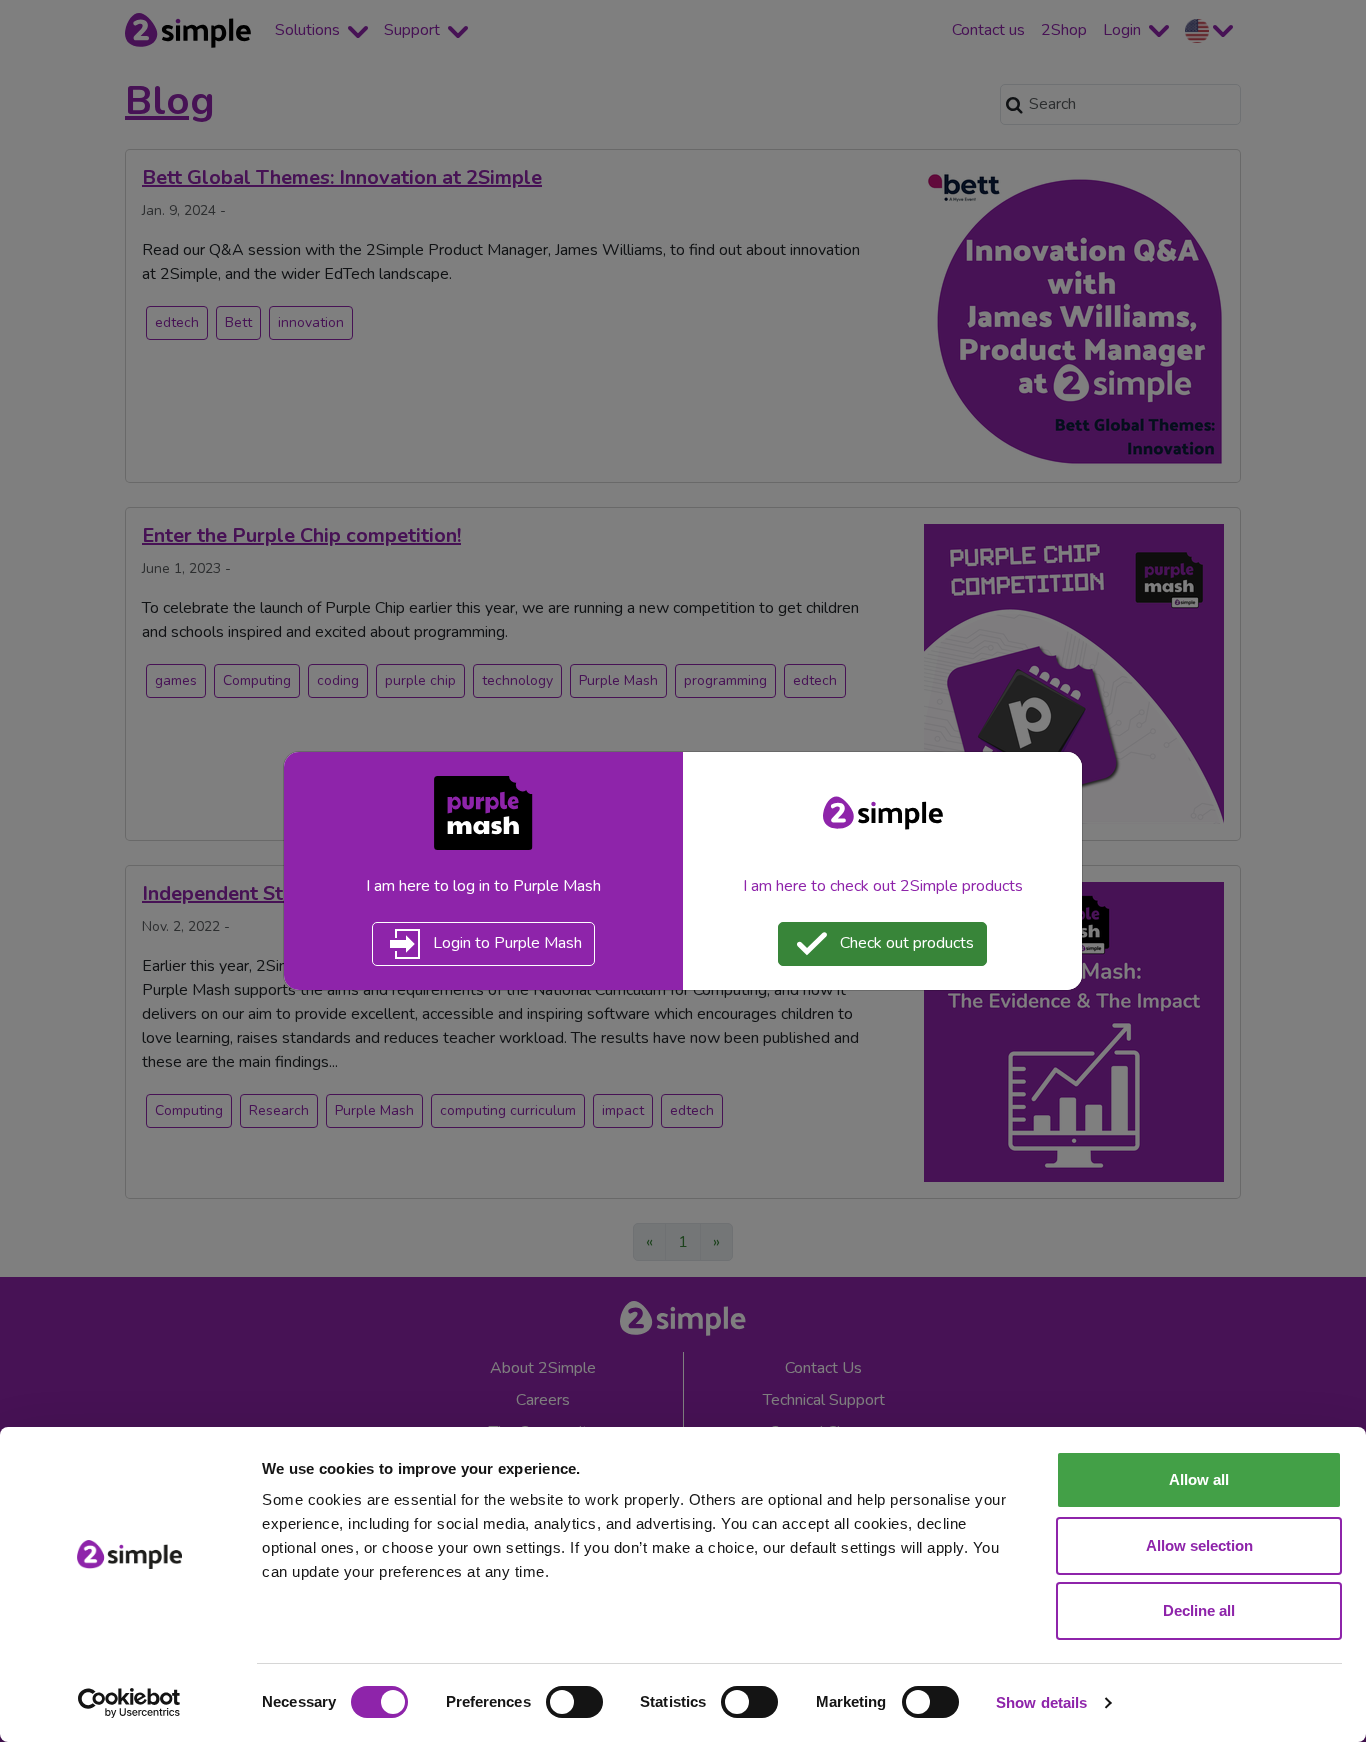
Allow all (1199, 1479)
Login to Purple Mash (505, 943)
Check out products (905, 943)
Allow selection (1199, 1545)
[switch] (574, 1702)
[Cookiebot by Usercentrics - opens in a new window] (129, 1703)
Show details (1041, 1702)
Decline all (1199, 1610)
